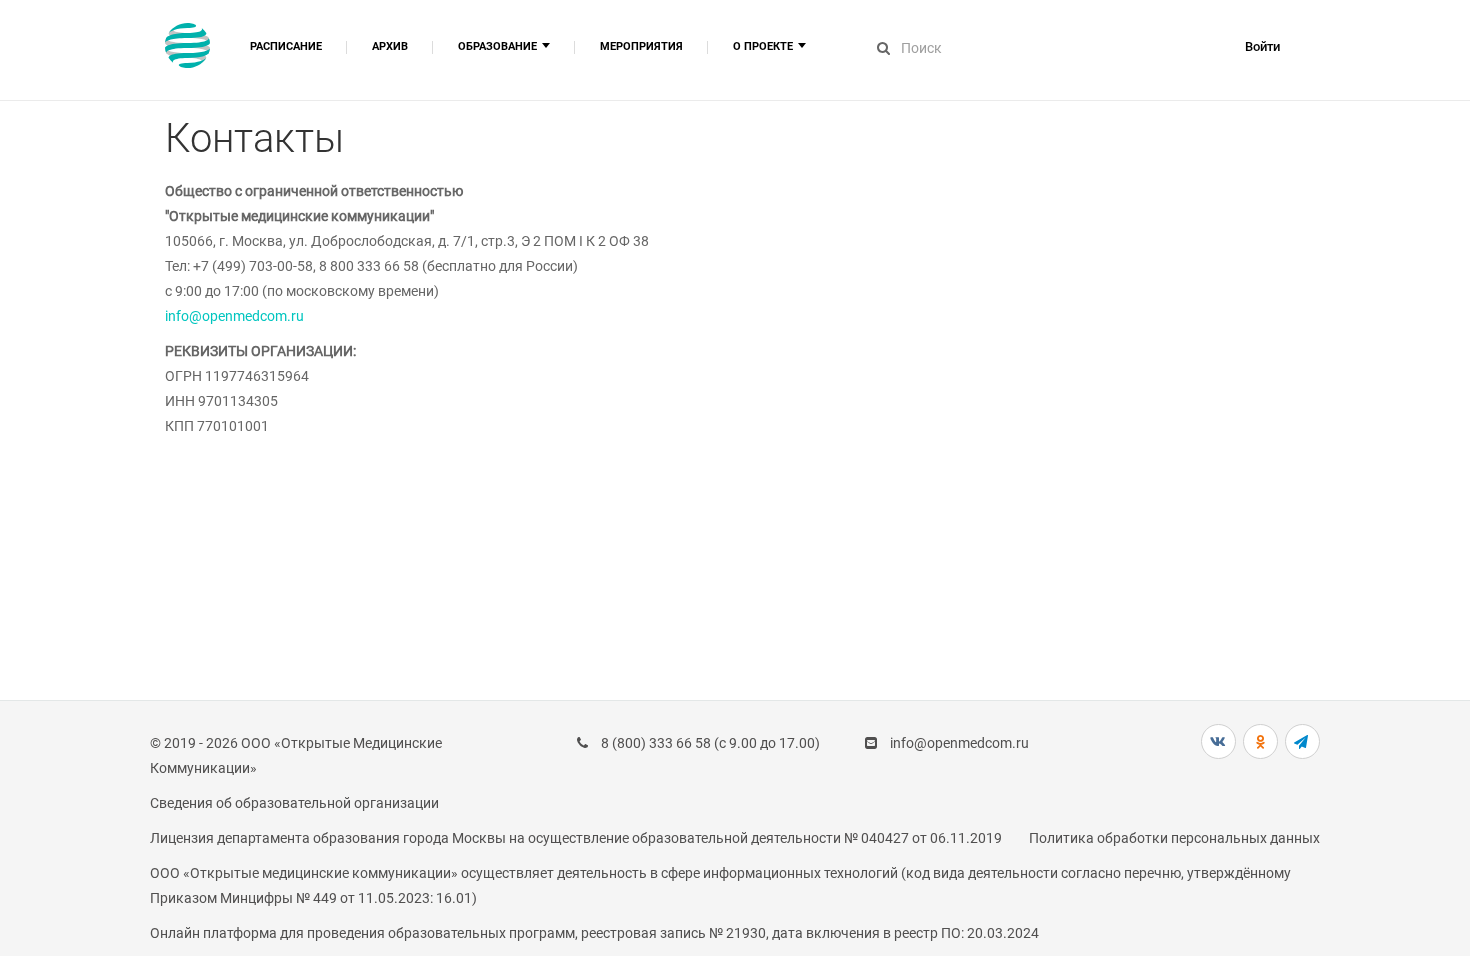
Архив (390, 46)
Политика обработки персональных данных (1174, 838)
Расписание (286, 46)
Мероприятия (641, 46)
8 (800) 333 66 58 (656, 743)
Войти (1262, 46)
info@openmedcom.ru (234, 316)
